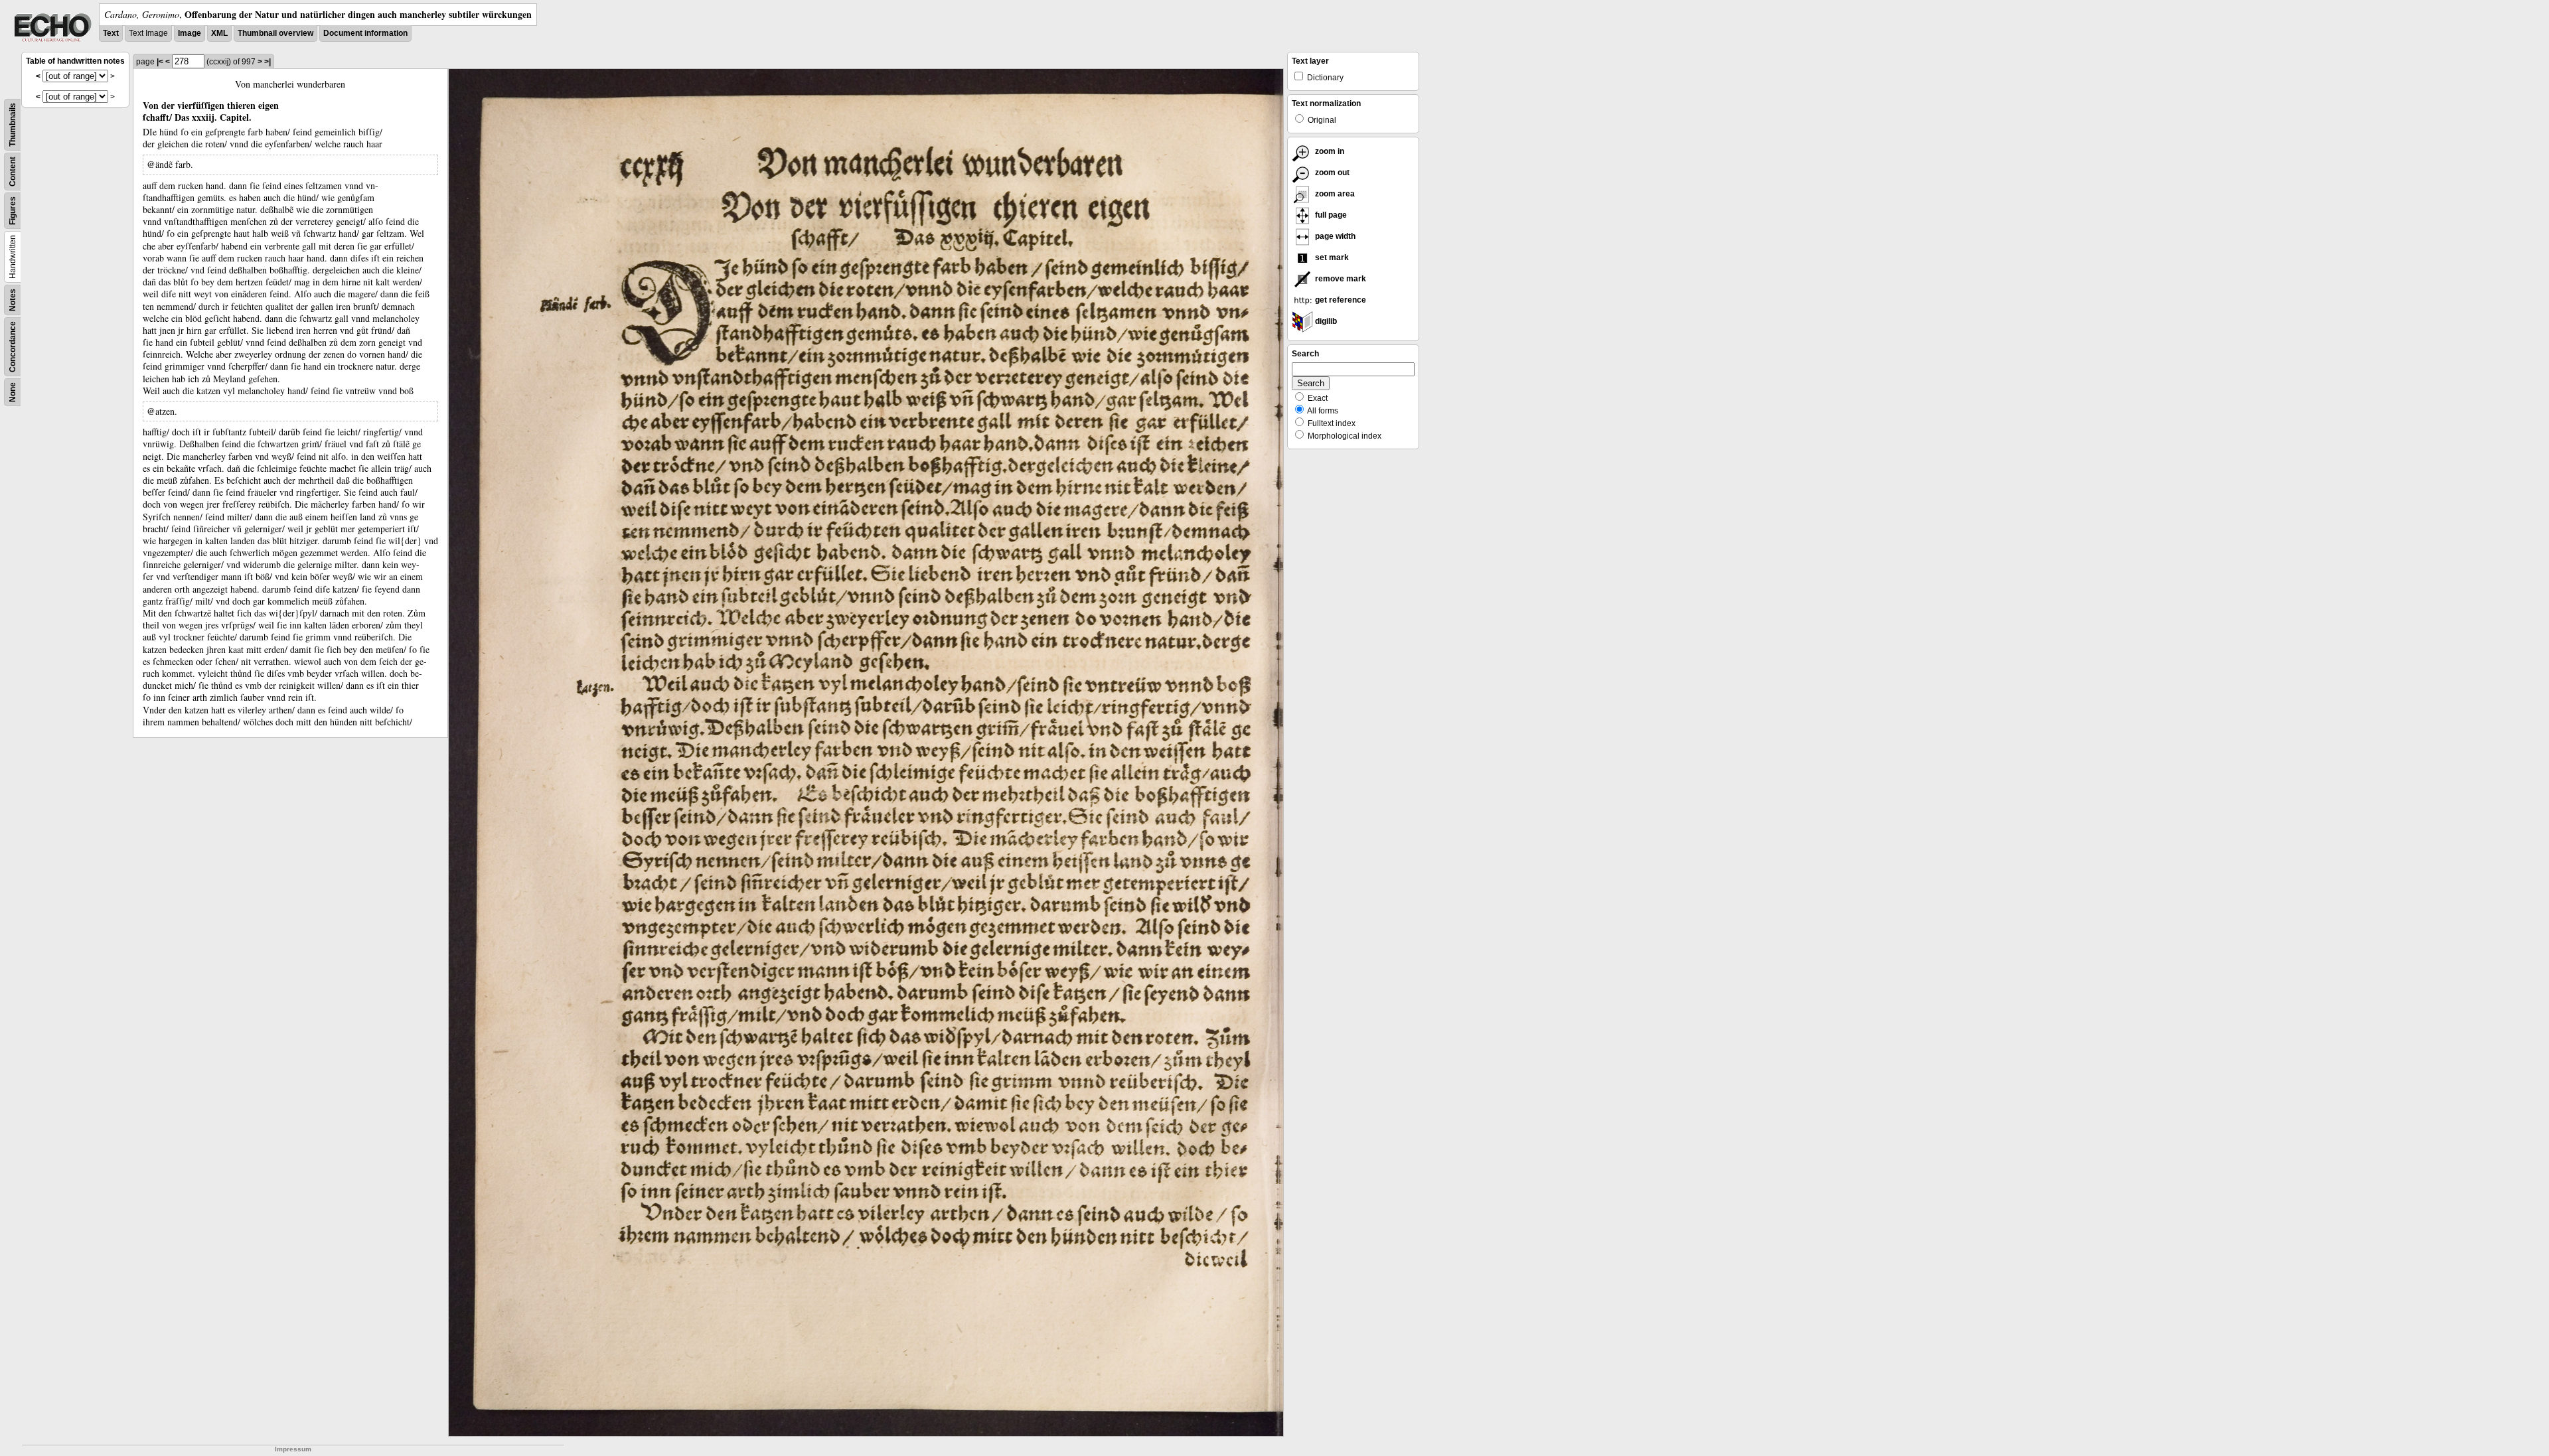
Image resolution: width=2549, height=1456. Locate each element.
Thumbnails (13, 125)
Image (190, 33)
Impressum (293, 1449)
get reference (1340, 300)
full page (1330, 215)
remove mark (1340, 279)
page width (1334, 236)
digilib (1325, 321)
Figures (13, 211)
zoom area (1334, 194)
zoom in (1329, 151)
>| (268, 62)
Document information (365, 33)
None (13, 392)
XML (219, 33)
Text (111, 33)
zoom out (1331, 173)
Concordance (13, 347)
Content (13, 172)
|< (160, 62)
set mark (1331, 257)
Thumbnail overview (275, 33)
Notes (13, 300)
